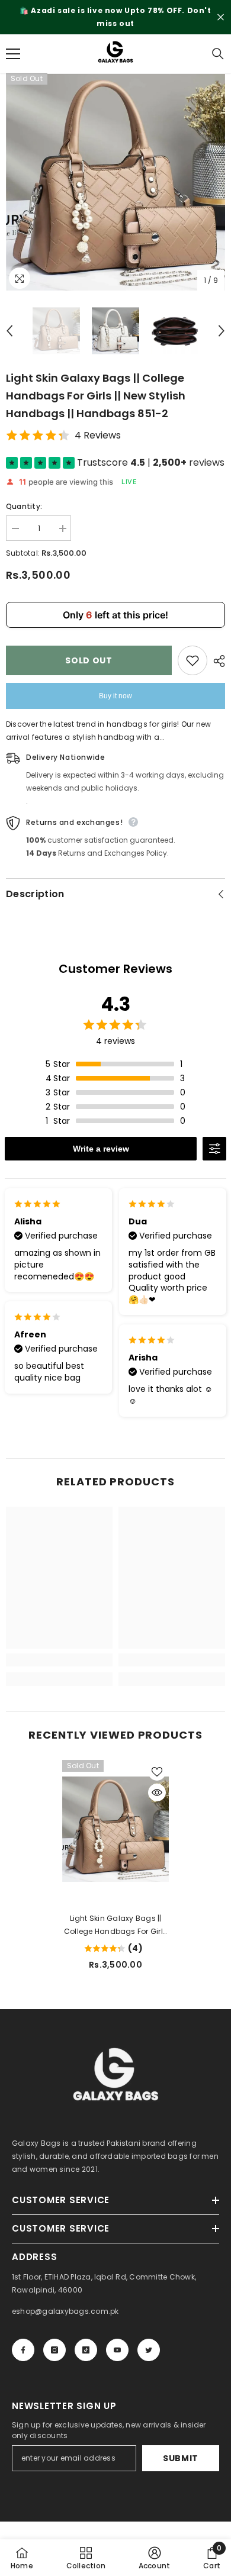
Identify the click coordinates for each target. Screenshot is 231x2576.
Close (221, 17)
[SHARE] (216, 661)
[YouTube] (117, 2350)
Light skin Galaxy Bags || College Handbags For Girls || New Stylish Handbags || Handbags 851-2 (115, 1926)
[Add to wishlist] (192, 660)
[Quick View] (157, 1792)
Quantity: (24, 506)
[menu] (13, 54)
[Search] (218, 54)
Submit (181, 2458)
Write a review (101, 1149)
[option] (115, 17)
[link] (59, 1660)
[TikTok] (86, 2350)
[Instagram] (54, 2350)
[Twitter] (149, 2350)
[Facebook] (23, 2350)
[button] (9, 331)
